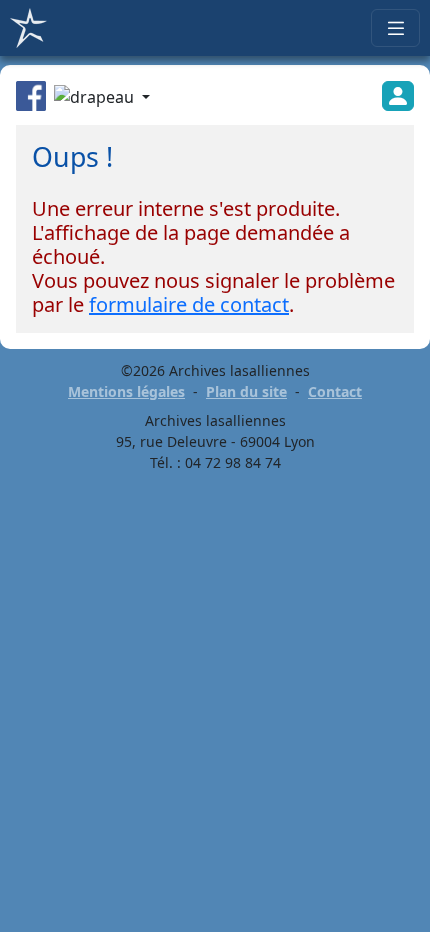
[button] (102, 99)
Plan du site (246, 391)
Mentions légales (126, 391)
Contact (335, 391)
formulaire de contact (189, 304)
